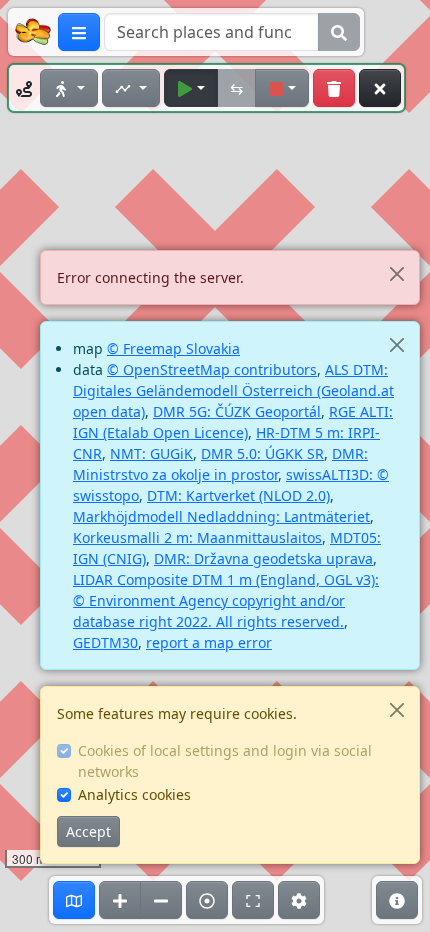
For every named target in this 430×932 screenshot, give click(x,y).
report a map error (209, 642)
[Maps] (74, 900)
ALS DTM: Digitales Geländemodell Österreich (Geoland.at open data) (233, 390)
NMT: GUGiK (151, 453)
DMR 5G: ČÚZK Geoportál (237, 411)
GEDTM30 (105, 642)
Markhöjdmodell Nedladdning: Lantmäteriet (221, 516)
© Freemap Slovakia (173, 348)
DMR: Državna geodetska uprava (263, 558)
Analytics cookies (134, 794)
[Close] (396, 273)
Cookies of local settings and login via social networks (225, 761)
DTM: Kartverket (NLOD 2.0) (238, 495)
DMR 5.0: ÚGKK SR (262, 453)
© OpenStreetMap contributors (212, 369)
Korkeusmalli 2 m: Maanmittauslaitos (197, 537)
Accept (88, 831)
